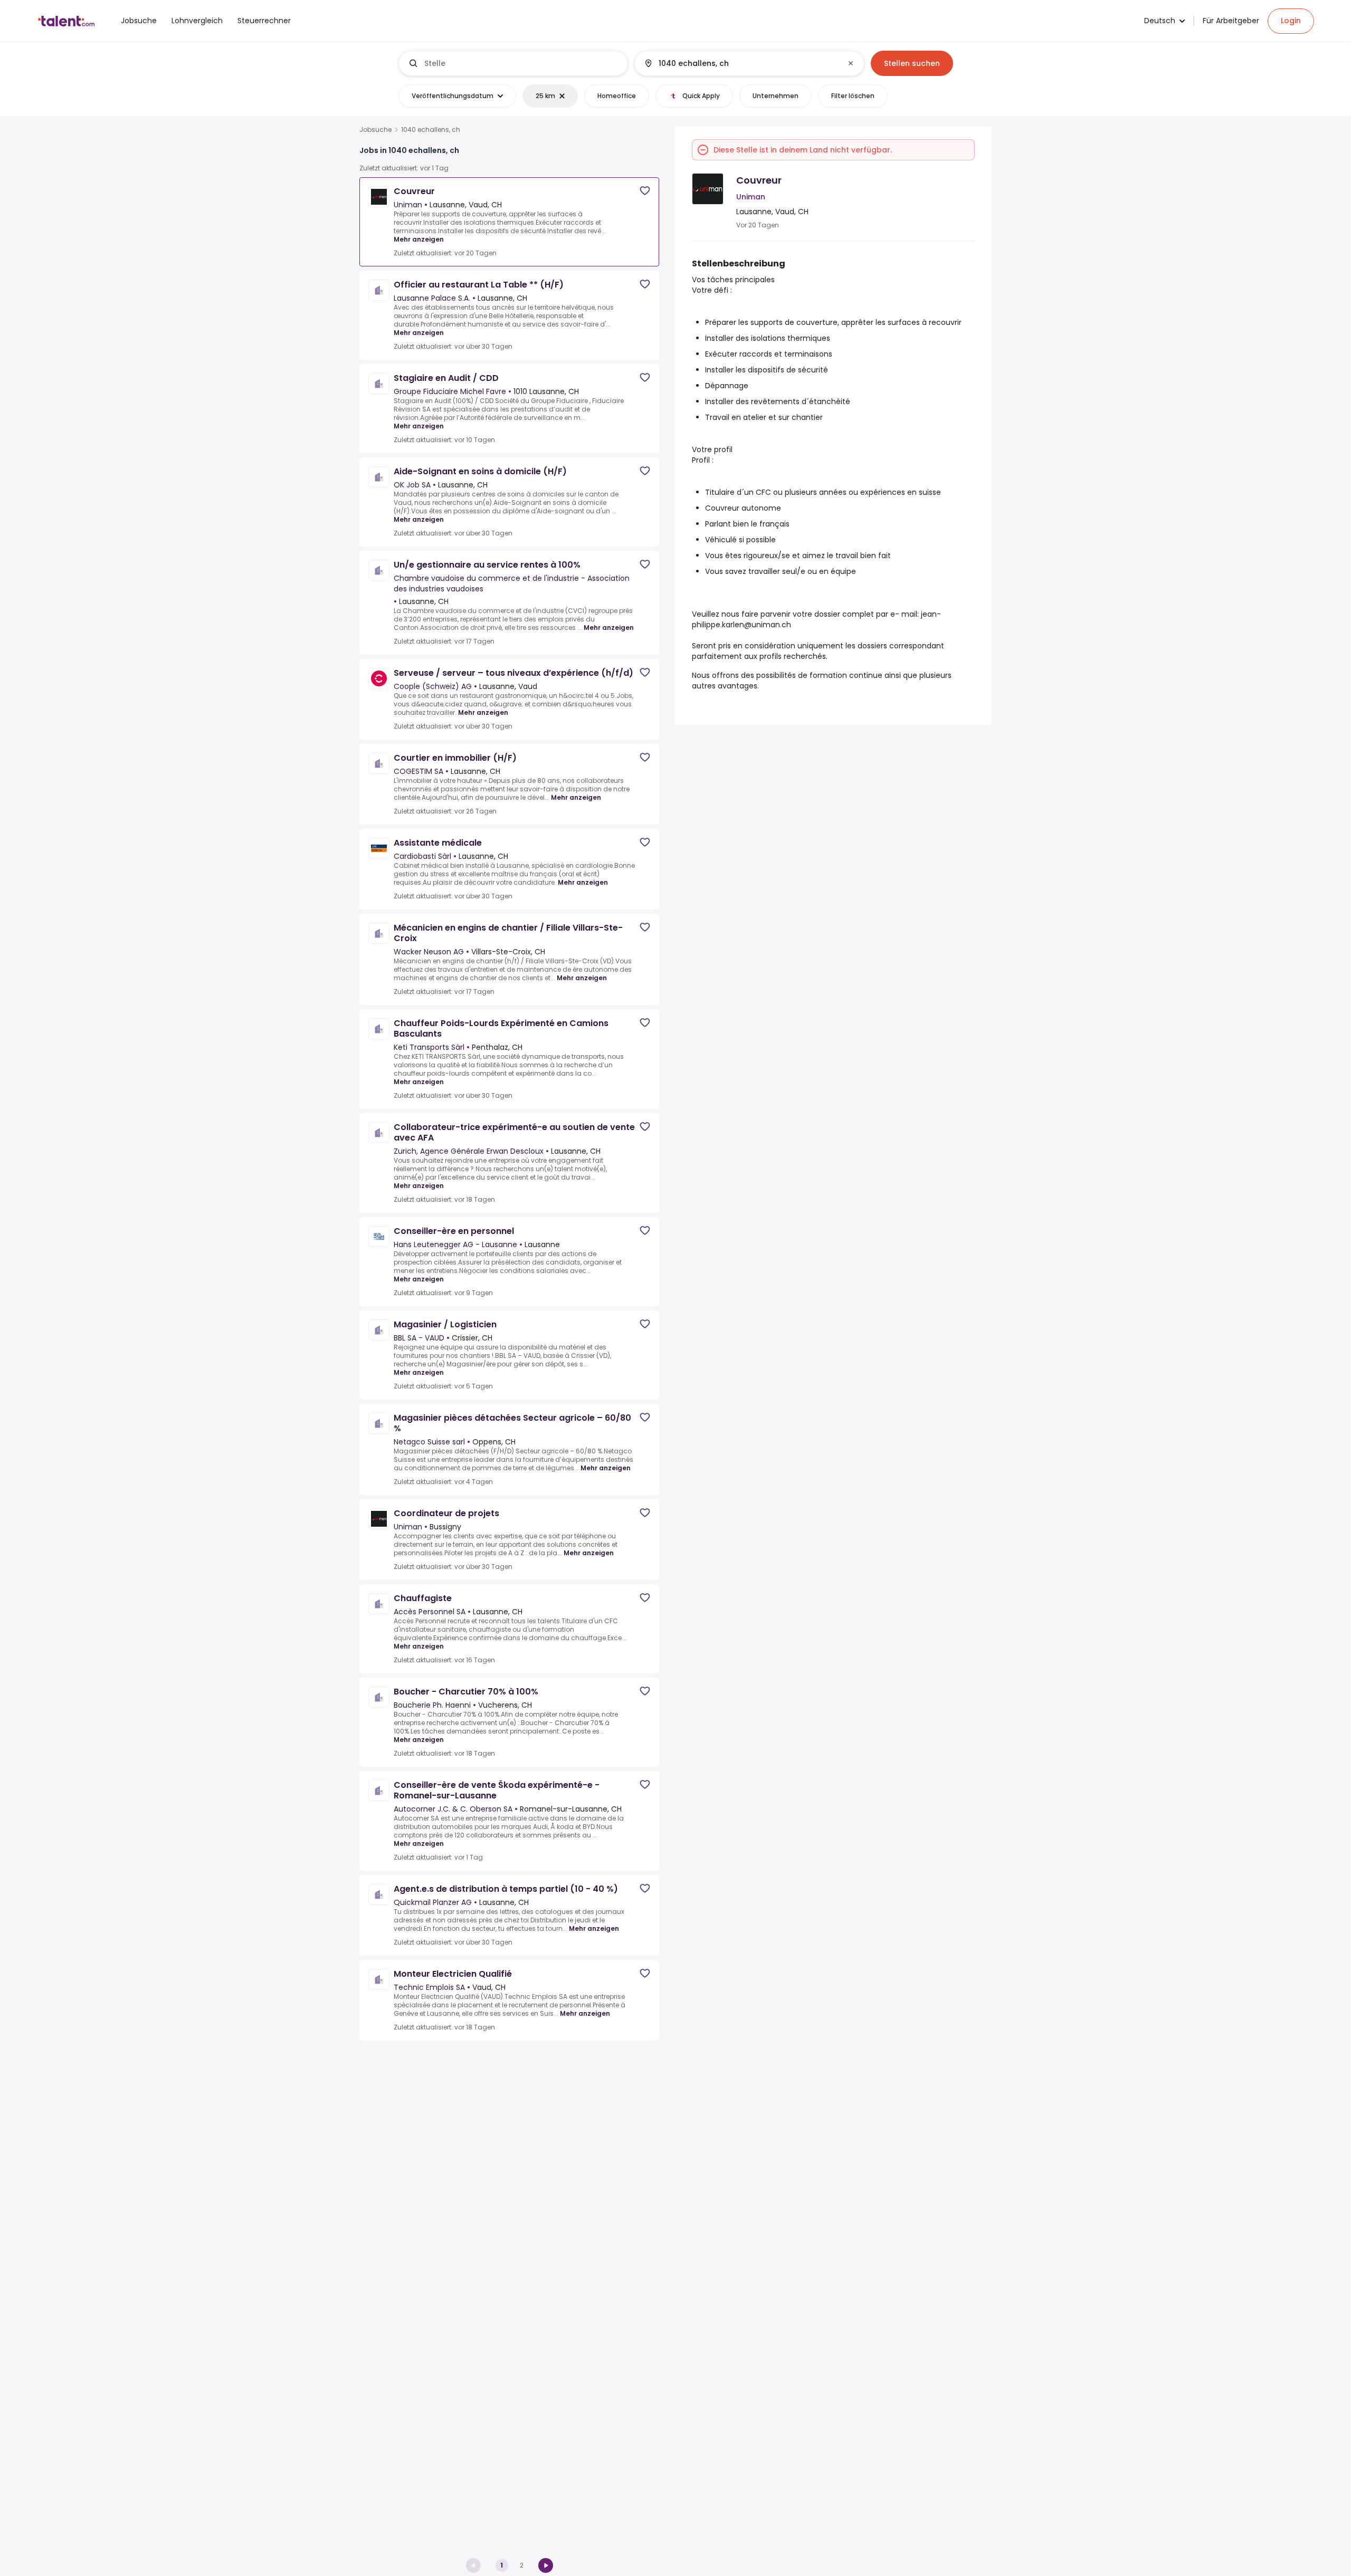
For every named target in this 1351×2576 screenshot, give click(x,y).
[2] (546, 2565)
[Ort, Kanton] (740, 63)
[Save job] (645, 191)
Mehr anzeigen (419, 239)
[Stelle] (513, 63)
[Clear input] (851, 63)
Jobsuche (375, 130)
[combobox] (522, 63)
